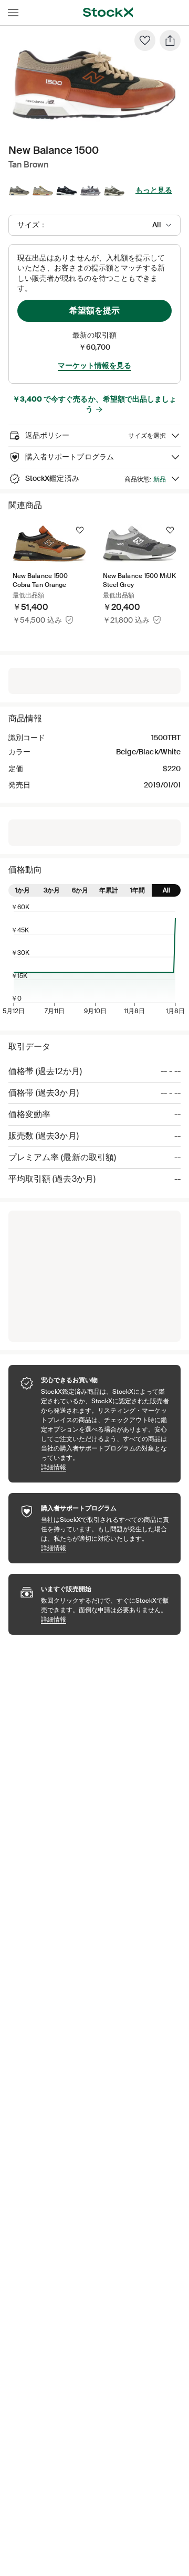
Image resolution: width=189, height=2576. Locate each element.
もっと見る (154, 190)
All (166, 890)
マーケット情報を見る (94, 365)
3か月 (52, 890)
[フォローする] (80, 530)
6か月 (80, 890)
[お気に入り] (145, 40)
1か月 (23, 890)
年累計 (109, 890)
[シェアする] (170, 40)
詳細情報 (106, 1467)
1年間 (138, 890)
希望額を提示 (94, 311)
